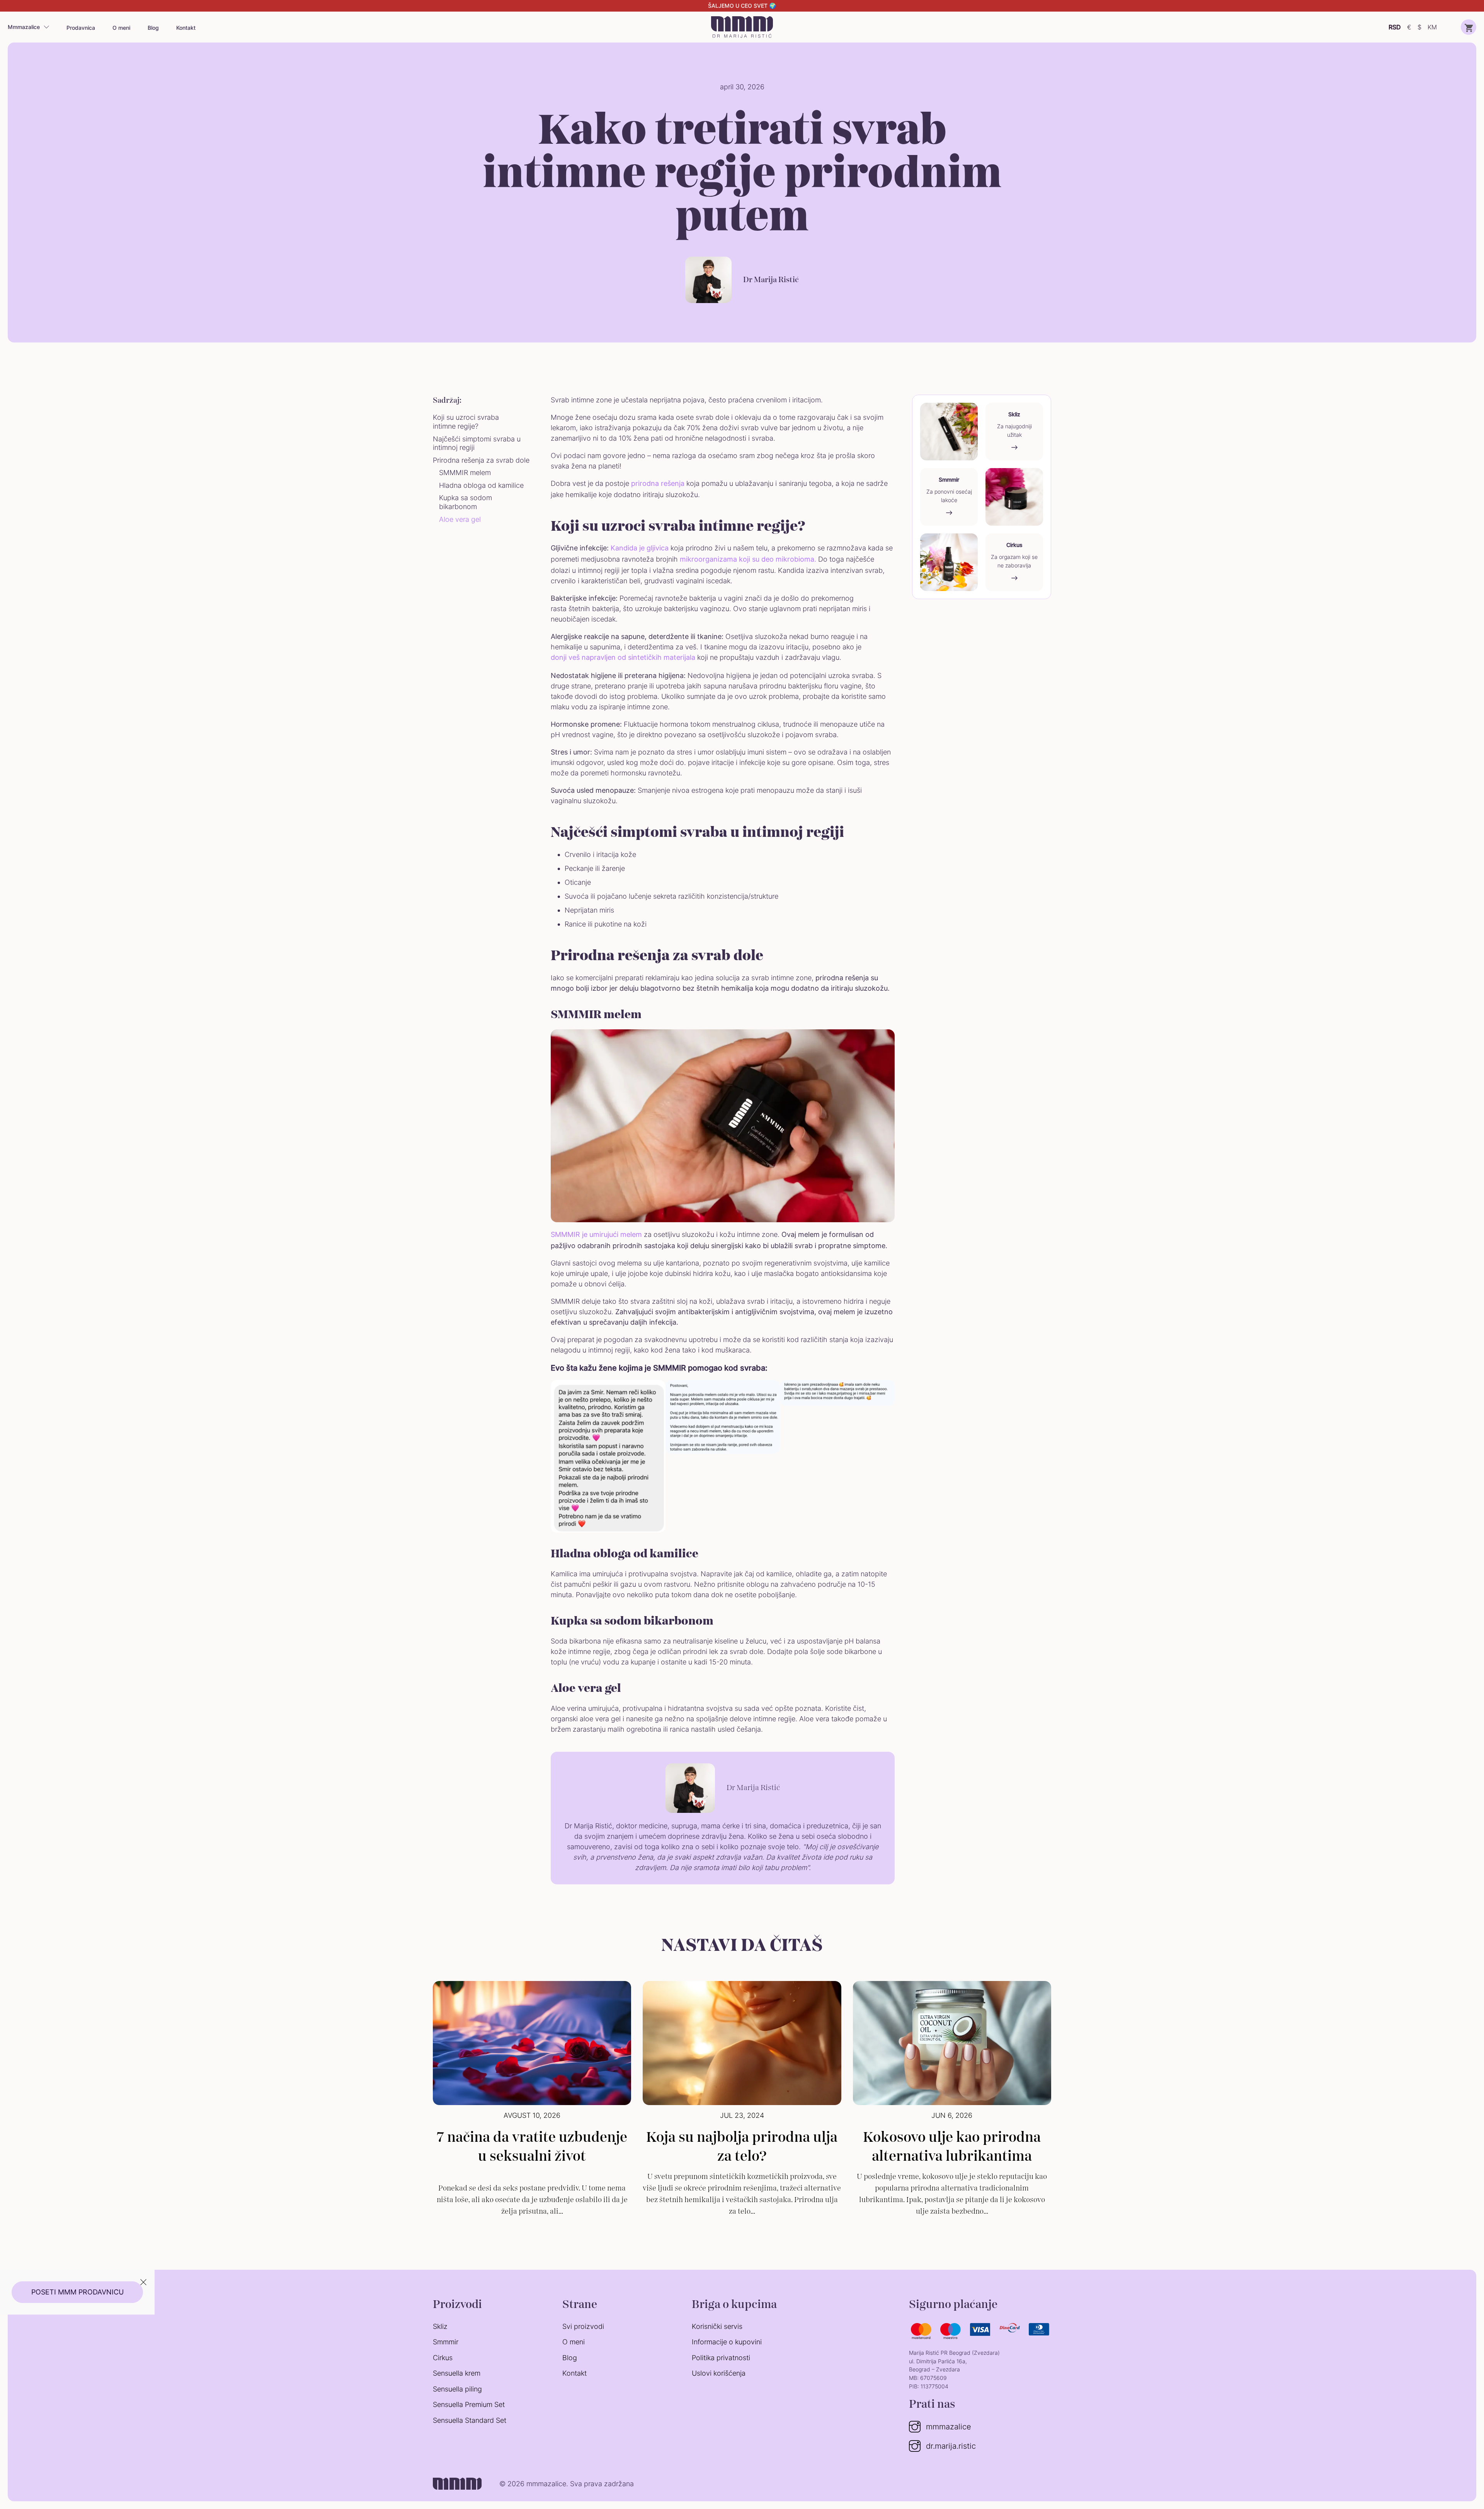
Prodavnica (81, 28)
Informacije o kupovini (727, 2342)
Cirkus (443, 2358)
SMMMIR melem (465, 473)
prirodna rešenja (658, 483)
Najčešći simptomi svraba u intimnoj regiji (477, 443)
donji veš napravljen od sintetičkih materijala (623, 657)
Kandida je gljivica (640, 548)
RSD (1395, 27)
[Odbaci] (143, 2283)
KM (1432, 27)
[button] (1469, 27)
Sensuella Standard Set (470, 2420)
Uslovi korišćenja (719, 2373)
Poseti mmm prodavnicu (77, 2292)
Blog (153, 28)
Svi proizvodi (583, 2326)
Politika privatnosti (721, 2358)
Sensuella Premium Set (469, 2404)
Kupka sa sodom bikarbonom (465, 502)
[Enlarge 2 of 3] (770, 1390)
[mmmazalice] (742, 27)
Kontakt (186, 28)
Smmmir (446, 2342)
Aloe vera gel (460, 519)
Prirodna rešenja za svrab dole (481, 460)
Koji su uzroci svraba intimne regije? (466, 422)
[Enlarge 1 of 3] (655, 1390)
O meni (121, 28)
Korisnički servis (717, 2326)
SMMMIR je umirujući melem (596, 1234)
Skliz (440, 2326)
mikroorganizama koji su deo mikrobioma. (748, 559)
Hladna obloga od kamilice (482, 485)
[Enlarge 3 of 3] (885, 1390)
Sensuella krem (457, 2373)
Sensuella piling (457, 2389)
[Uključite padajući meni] (46, 27)
